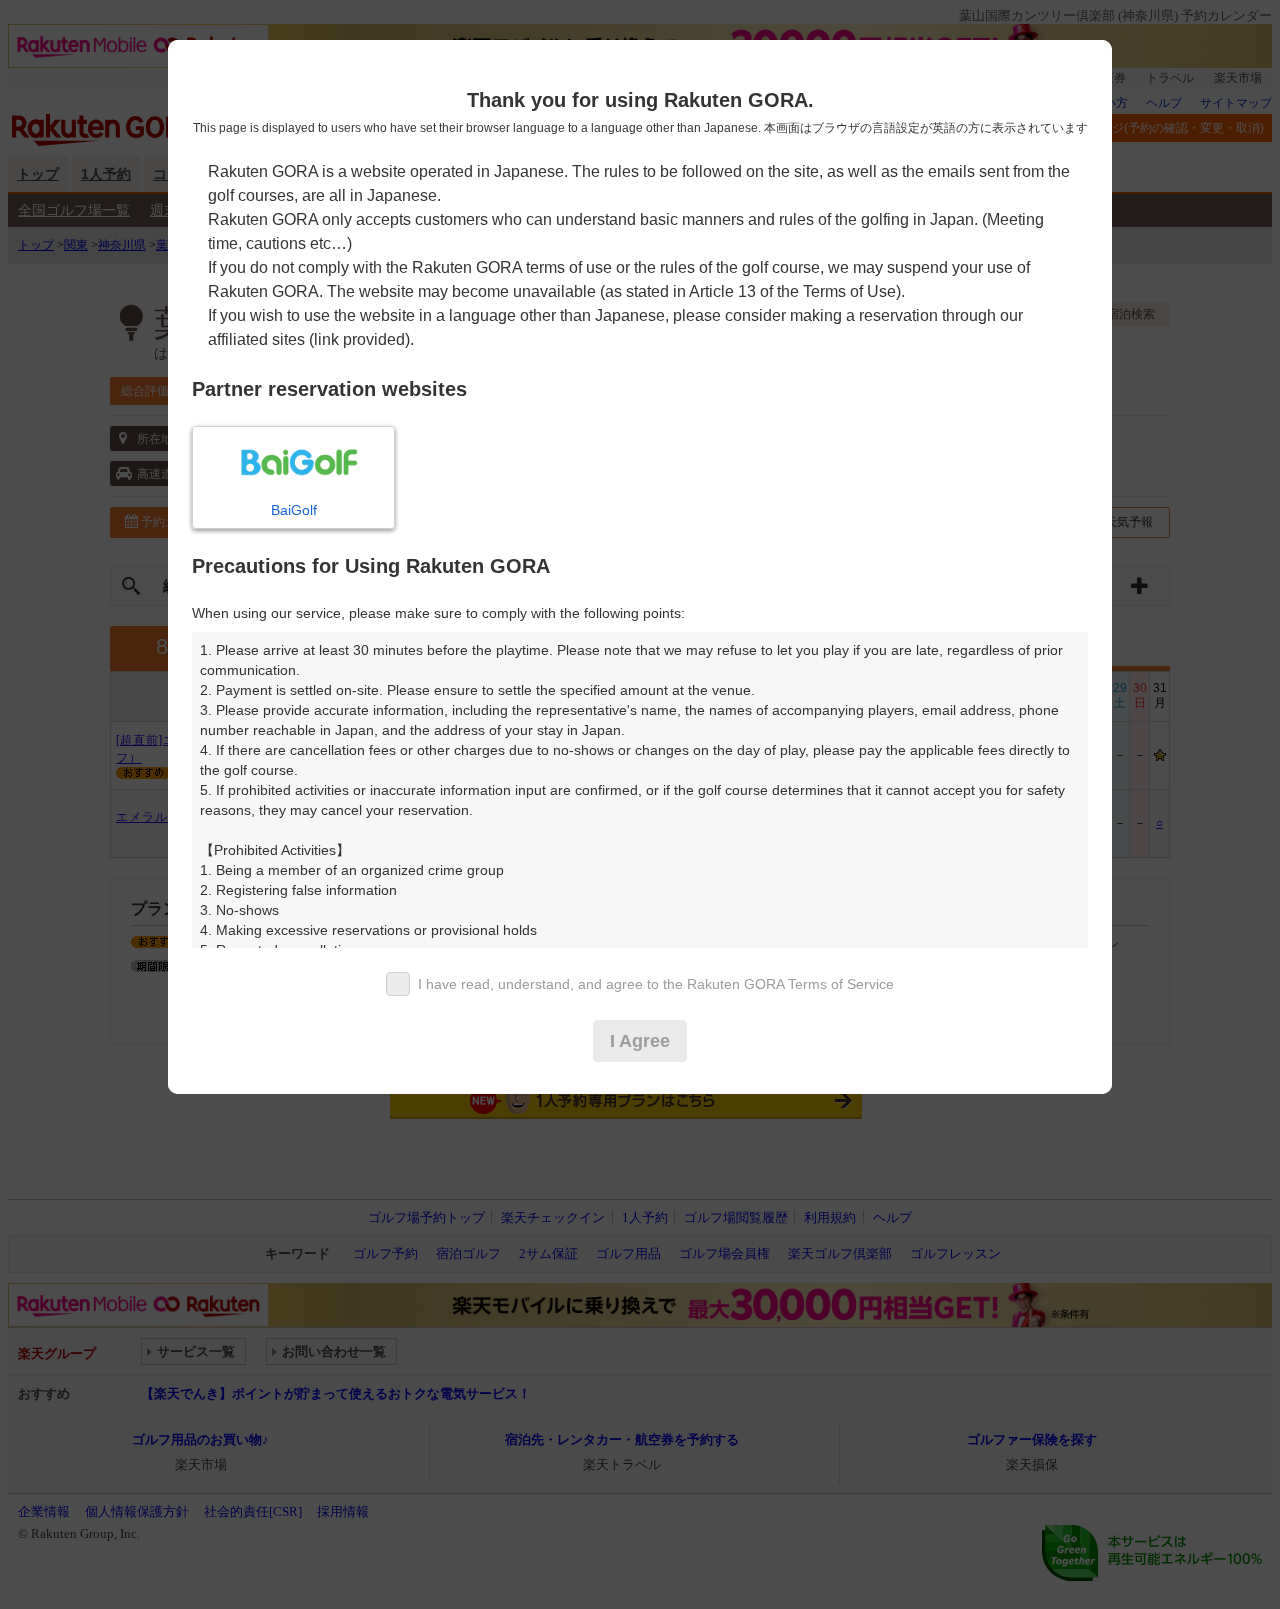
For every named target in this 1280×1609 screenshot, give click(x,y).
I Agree (640, 1041)
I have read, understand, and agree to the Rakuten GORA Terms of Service (656, 984)
